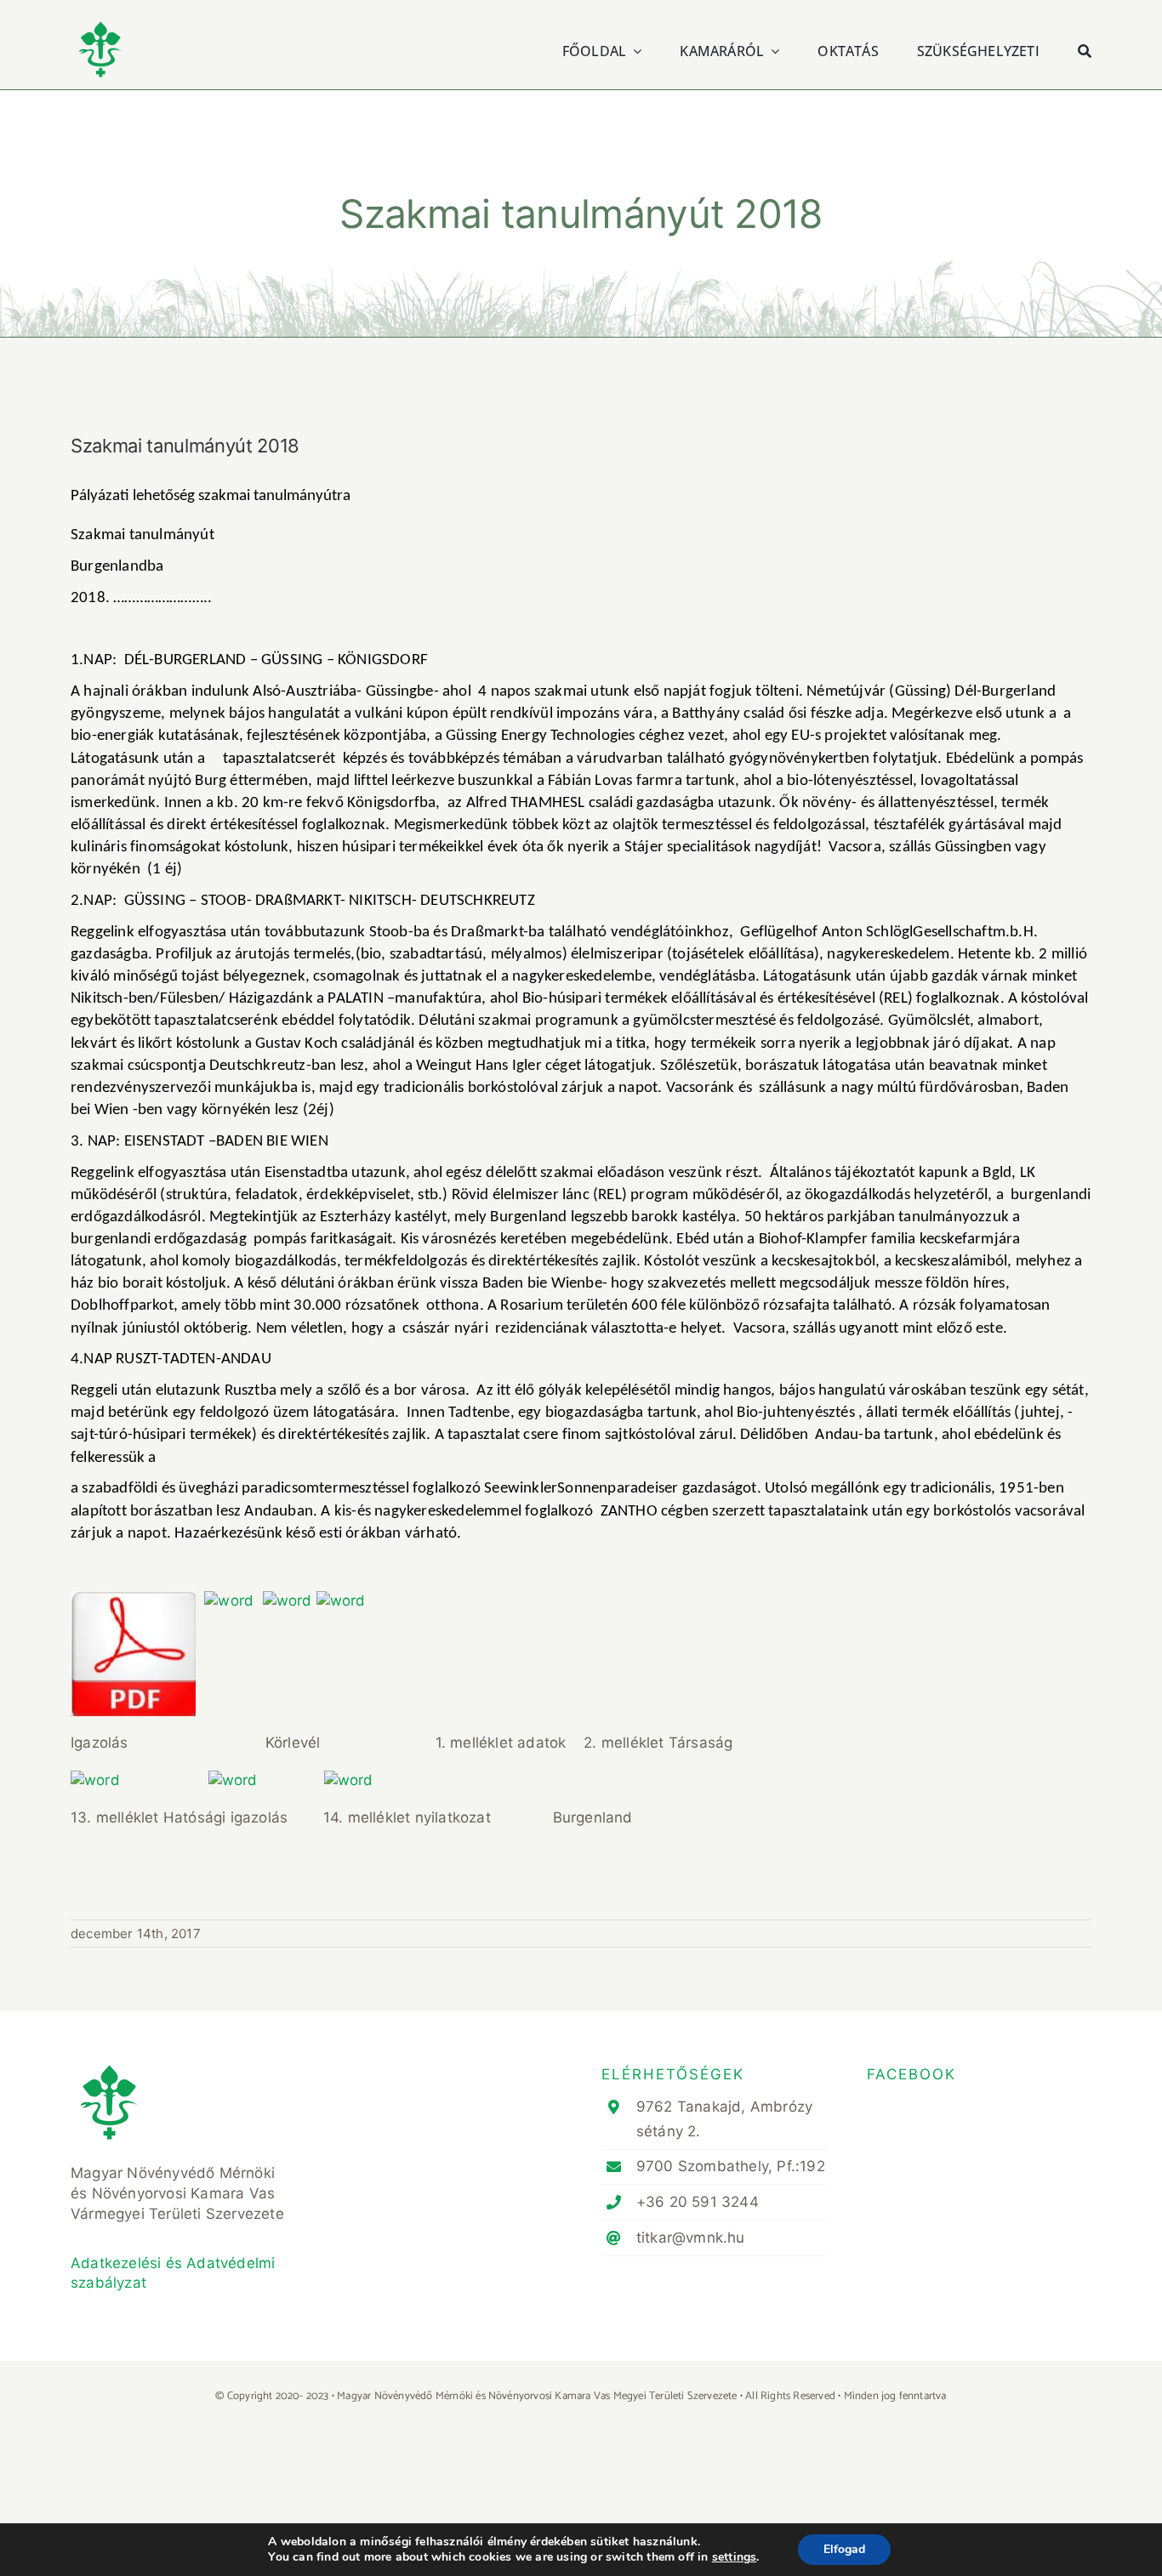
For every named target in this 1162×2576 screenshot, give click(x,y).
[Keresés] (1085, 49)
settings (735, 2557)
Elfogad (844, 2549)
